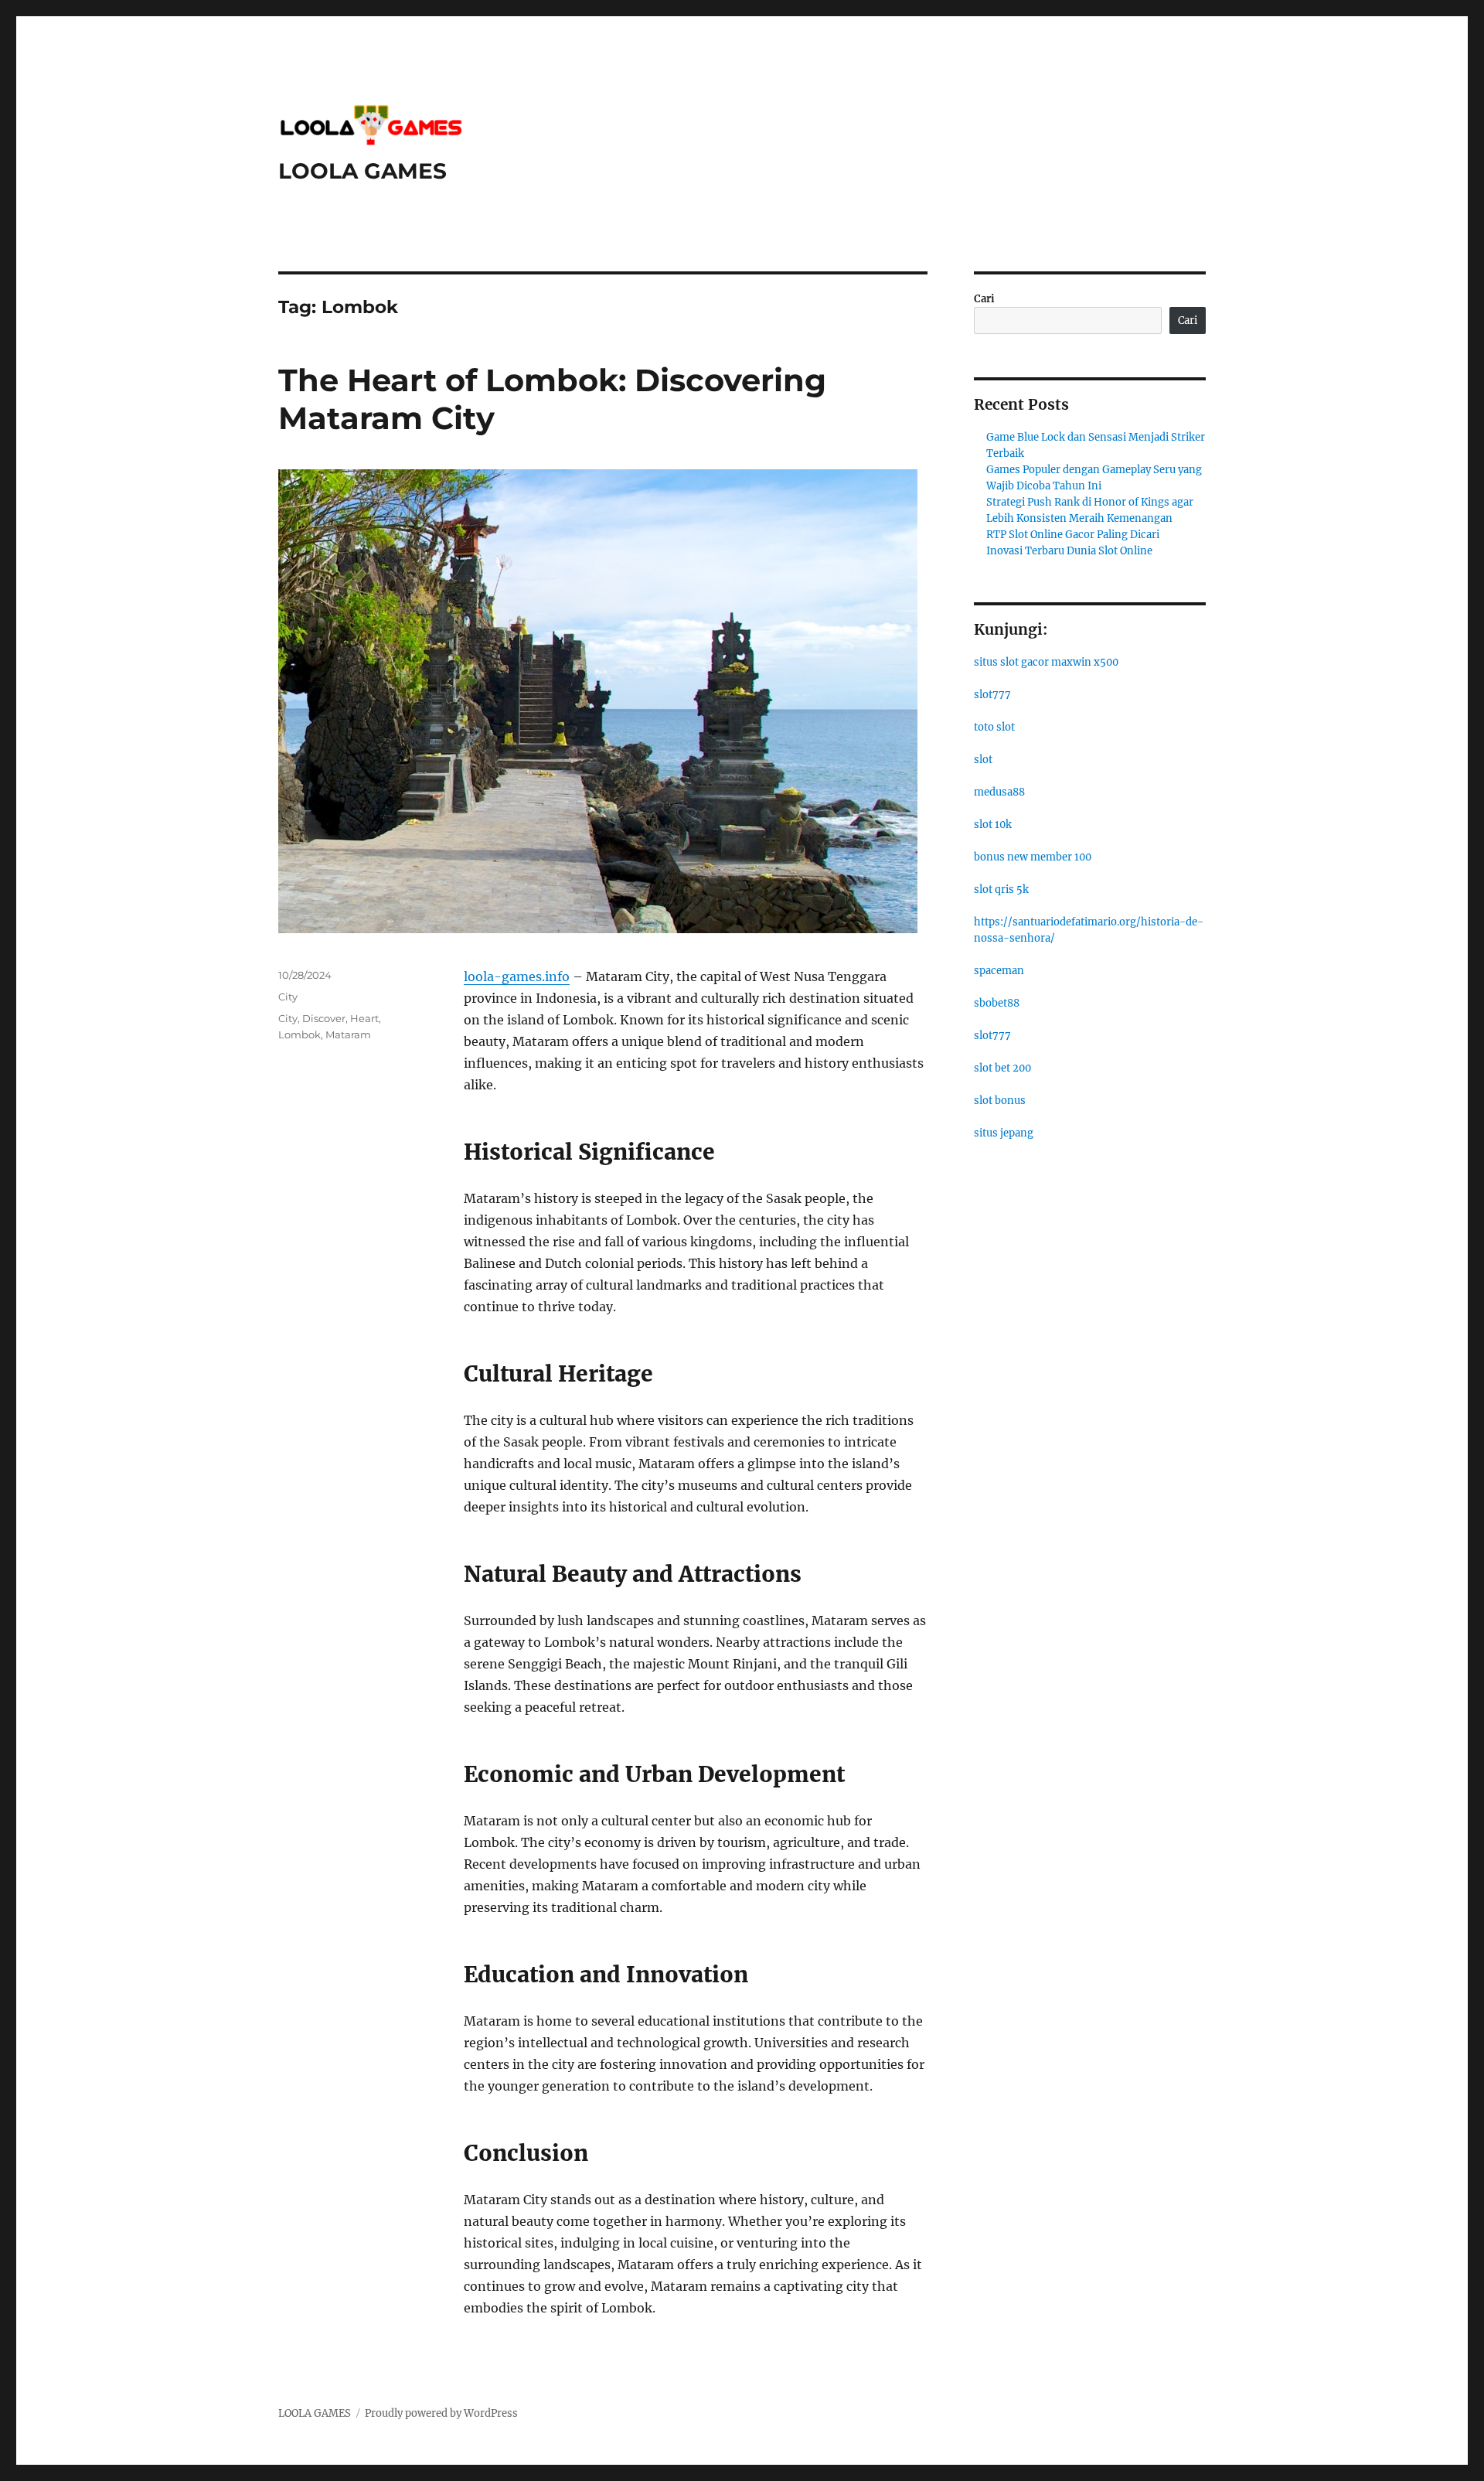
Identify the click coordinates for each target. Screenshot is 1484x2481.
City (288, 997)
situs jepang (1004, 1133)
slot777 (992, 695)
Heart (364, 1018)
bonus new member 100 (1033, 857)
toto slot (994, 727)
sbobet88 (997, 1003)
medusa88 (999, 792)
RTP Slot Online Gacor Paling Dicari (1073, 535)
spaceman (999, 971)
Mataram (348, 1034)
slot (983, 760)
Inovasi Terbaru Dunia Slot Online (1069, 551)
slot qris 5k (1001, 889)
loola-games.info (517, 976)
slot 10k (993, 825)
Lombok (300, 1034)
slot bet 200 (1002, 1068)
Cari (984, 299)
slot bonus (1000, 1101)
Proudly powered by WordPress (441, 2413)
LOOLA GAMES (362, 171)
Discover (324, 1018)
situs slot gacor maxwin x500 (1046, 662)
